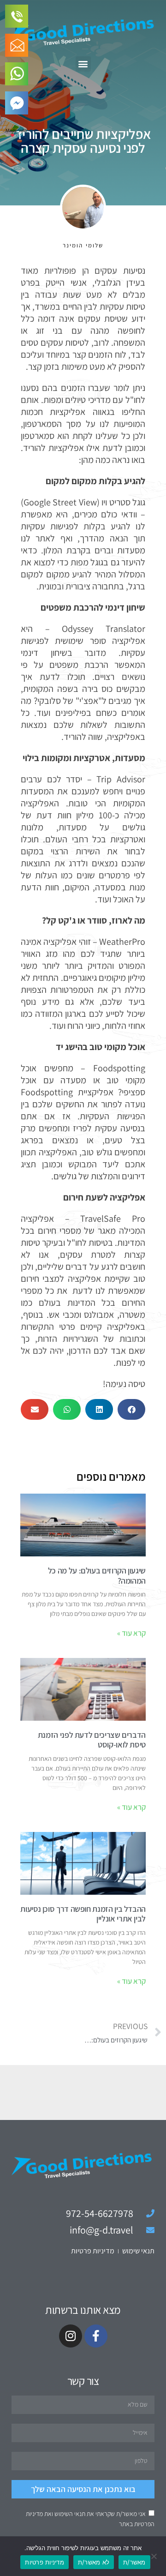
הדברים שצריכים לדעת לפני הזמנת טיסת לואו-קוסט (92, 1740)
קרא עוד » (131, 1633)
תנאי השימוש (70, 2514)
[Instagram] (71, 2336)
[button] (83, 64)
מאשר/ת (134, 2562)
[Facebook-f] (96, 2336)
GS (19, 135)
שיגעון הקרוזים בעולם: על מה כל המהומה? (97, 1576)
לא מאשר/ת (94, 2562)
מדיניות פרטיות (44, 2562)
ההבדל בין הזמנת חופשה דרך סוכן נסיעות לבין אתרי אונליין (83, 1914)
